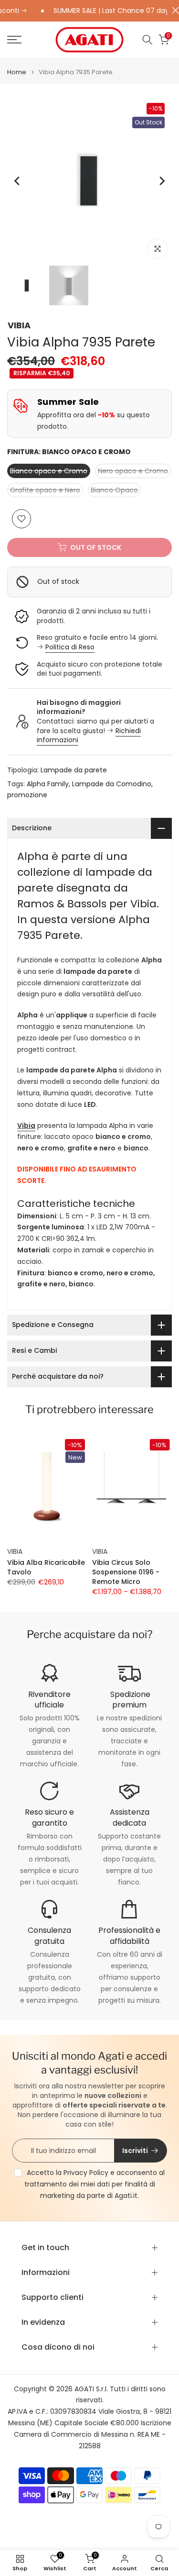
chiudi (173, 10)
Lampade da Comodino (112, 784)
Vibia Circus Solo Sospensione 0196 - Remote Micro (126, 1572)
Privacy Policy (86, 2173)
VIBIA (19, 325)
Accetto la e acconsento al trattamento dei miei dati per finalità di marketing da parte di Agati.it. (95, 2184)
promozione (27, 795)
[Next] (161, 181)
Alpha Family (48, 784)
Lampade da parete (74, 770)
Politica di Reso (70, 647)
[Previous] (18, 181)
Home (17, 72)
